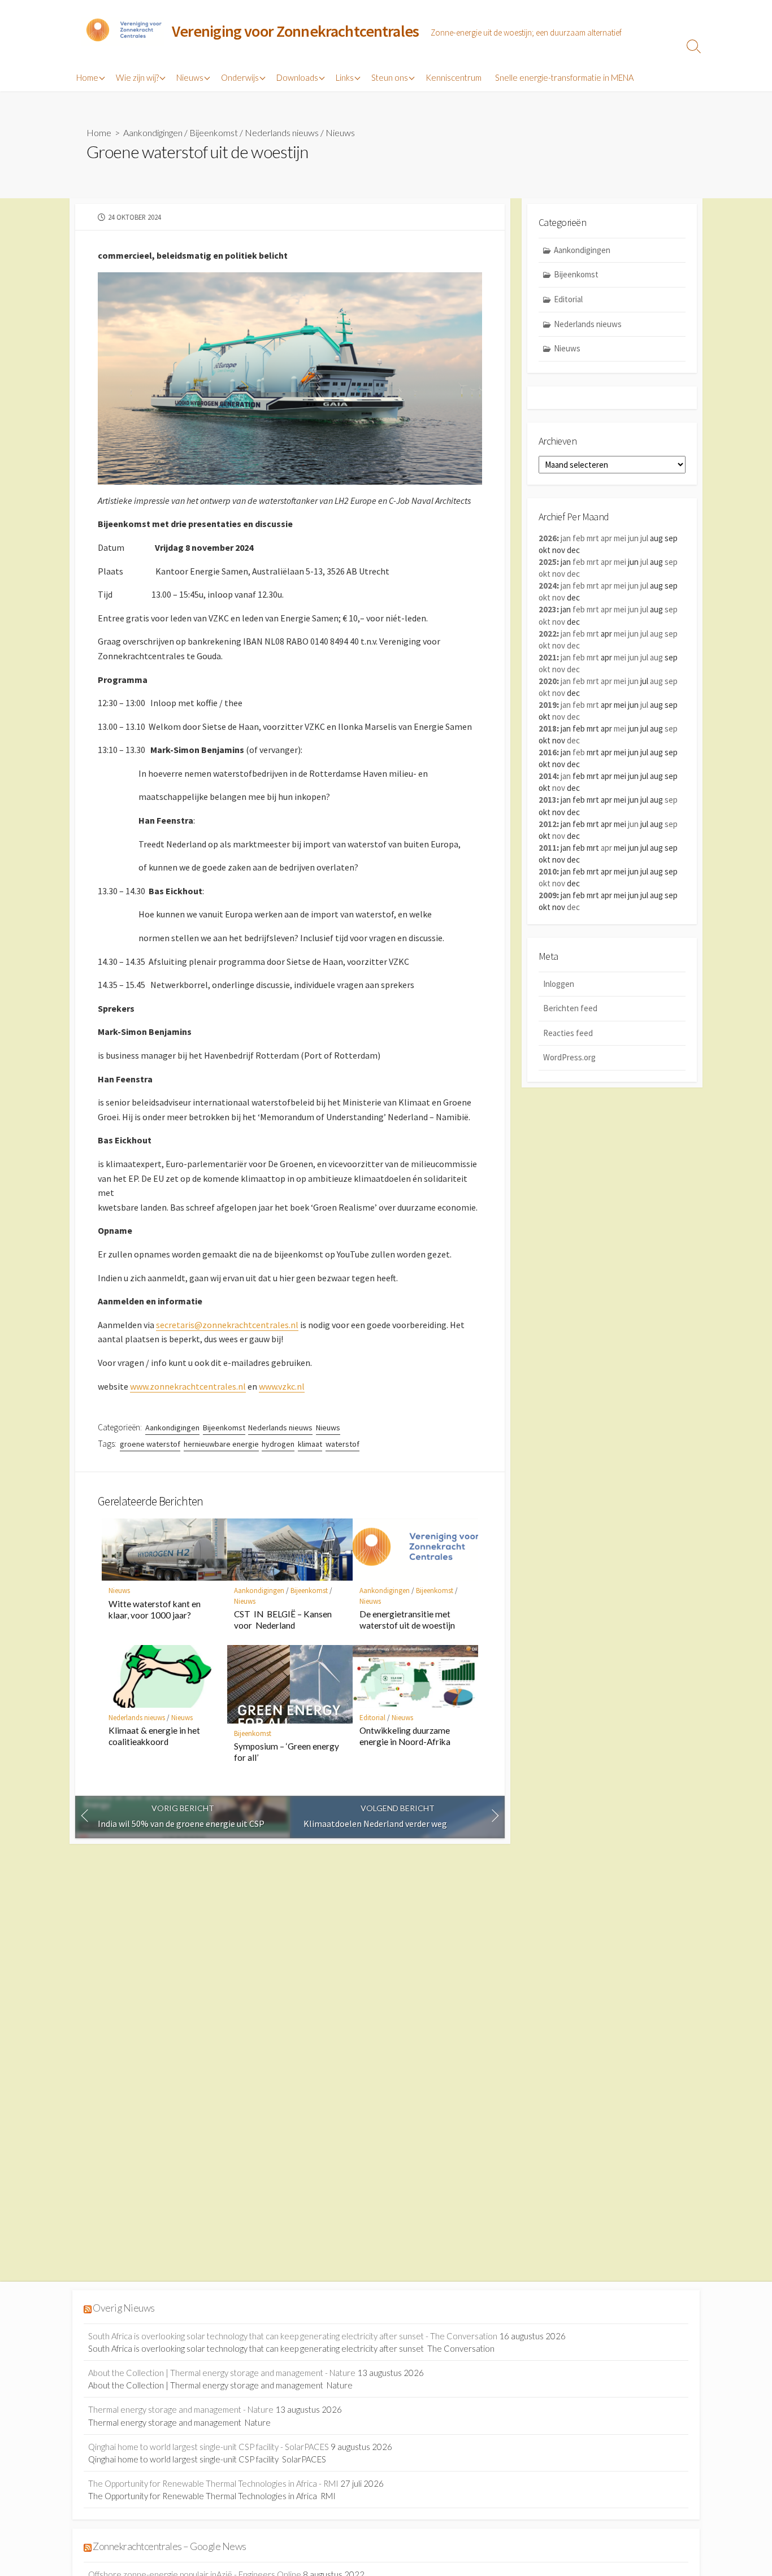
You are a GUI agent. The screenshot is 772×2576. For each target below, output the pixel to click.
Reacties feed (568, 1033)
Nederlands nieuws (282, 132)
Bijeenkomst (214, 132)
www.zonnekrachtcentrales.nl (188, 1386)
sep (671, 562)
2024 (548, 586)
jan (566, 538)
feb (579, 538)
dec (573, 574)
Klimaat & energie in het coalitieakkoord (154, 1736)
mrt (593, 538)
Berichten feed (570, 1008)
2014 (548, 776)
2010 (548, 871)
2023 (548, 609)
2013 (548, 800)
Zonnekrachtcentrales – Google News (169, 2546)
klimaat (310, 1444)
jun (633, 538)
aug (656, 634)
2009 (548, 895)
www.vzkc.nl (282, 1386)
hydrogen (278, 1444)
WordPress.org (569, 1057)
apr (606, 538)
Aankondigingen (153, 132)
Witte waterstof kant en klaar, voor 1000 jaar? (155, 1609)
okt (545, 574)
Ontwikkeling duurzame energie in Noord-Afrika (405, 1736)
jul (644, 538)
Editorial (372, 1718)
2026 (548, 538)
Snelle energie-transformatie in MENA (564, 77)
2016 (548, 752)
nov (559, 574)
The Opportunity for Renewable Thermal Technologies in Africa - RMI (213, 2483)
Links (345, 77)
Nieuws (190, 77)
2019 (548, 705)
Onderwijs (240, 77)
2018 (548, 728)
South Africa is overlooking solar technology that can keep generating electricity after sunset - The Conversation (293, 2336)
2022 (548, 634)
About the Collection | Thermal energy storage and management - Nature (222, 2373)
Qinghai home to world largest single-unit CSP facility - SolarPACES (209, 2447)
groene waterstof (150, 1444)
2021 (548, 657)
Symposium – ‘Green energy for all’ (287, 1752)
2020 (548, 681)
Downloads (297, 77)
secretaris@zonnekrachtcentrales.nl (227, 1325)
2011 (548, 848)
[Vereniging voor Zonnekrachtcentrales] (123, 32)
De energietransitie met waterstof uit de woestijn (407, 1620)
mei (620, 538)
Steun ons (390, 77)
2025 (548, 562)
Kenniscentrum (454, 77)
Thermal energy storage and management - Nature (181, 2409)
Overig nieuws (123, 2308)
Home (87, 77)
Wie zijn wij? (137, 77)
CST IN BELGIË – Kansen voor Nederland (284, 1620)
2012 (548, 824)
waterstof (342, 1444)
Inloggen (559, 984)
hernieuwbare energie (221, 1444)
